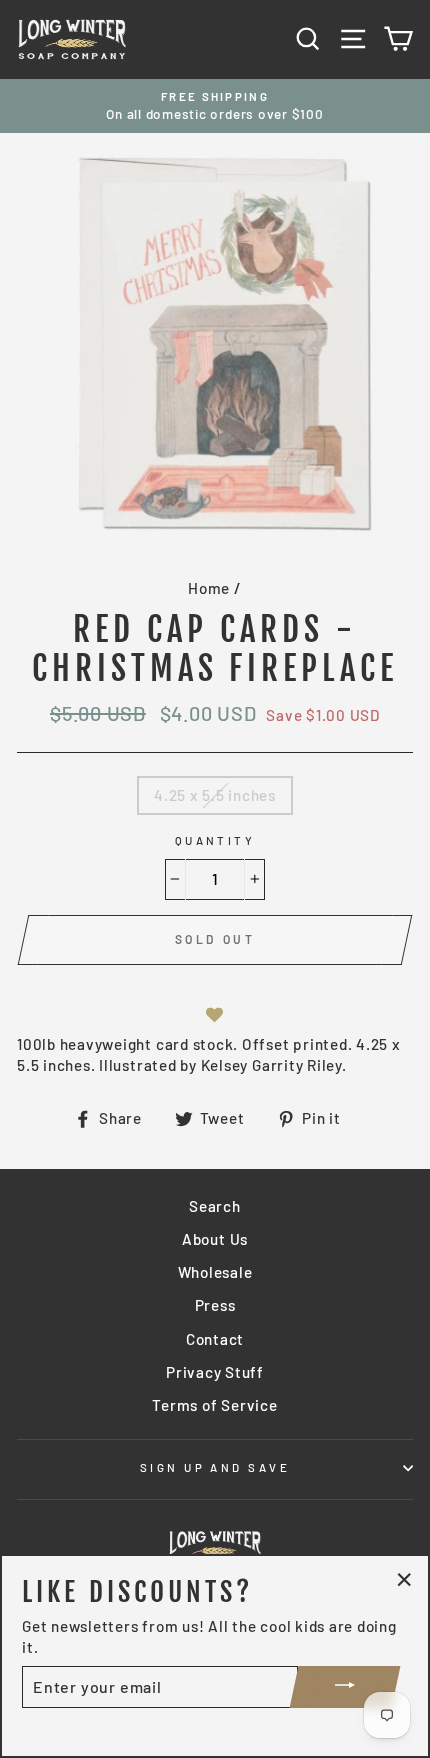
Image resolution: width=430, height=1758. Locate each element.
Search (215, 1206)
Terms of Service (214, 1405)
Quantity (215, 840)
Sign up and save (215, 1467)
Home (209, 588)
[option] (215, 106)
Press (215, 1305)
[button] (214, 1014)
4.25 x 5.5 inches (215, 795)
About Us (215, 1239)
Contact (215, 1339)
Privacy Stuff (215, 1372)
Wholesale (215, 1272)
